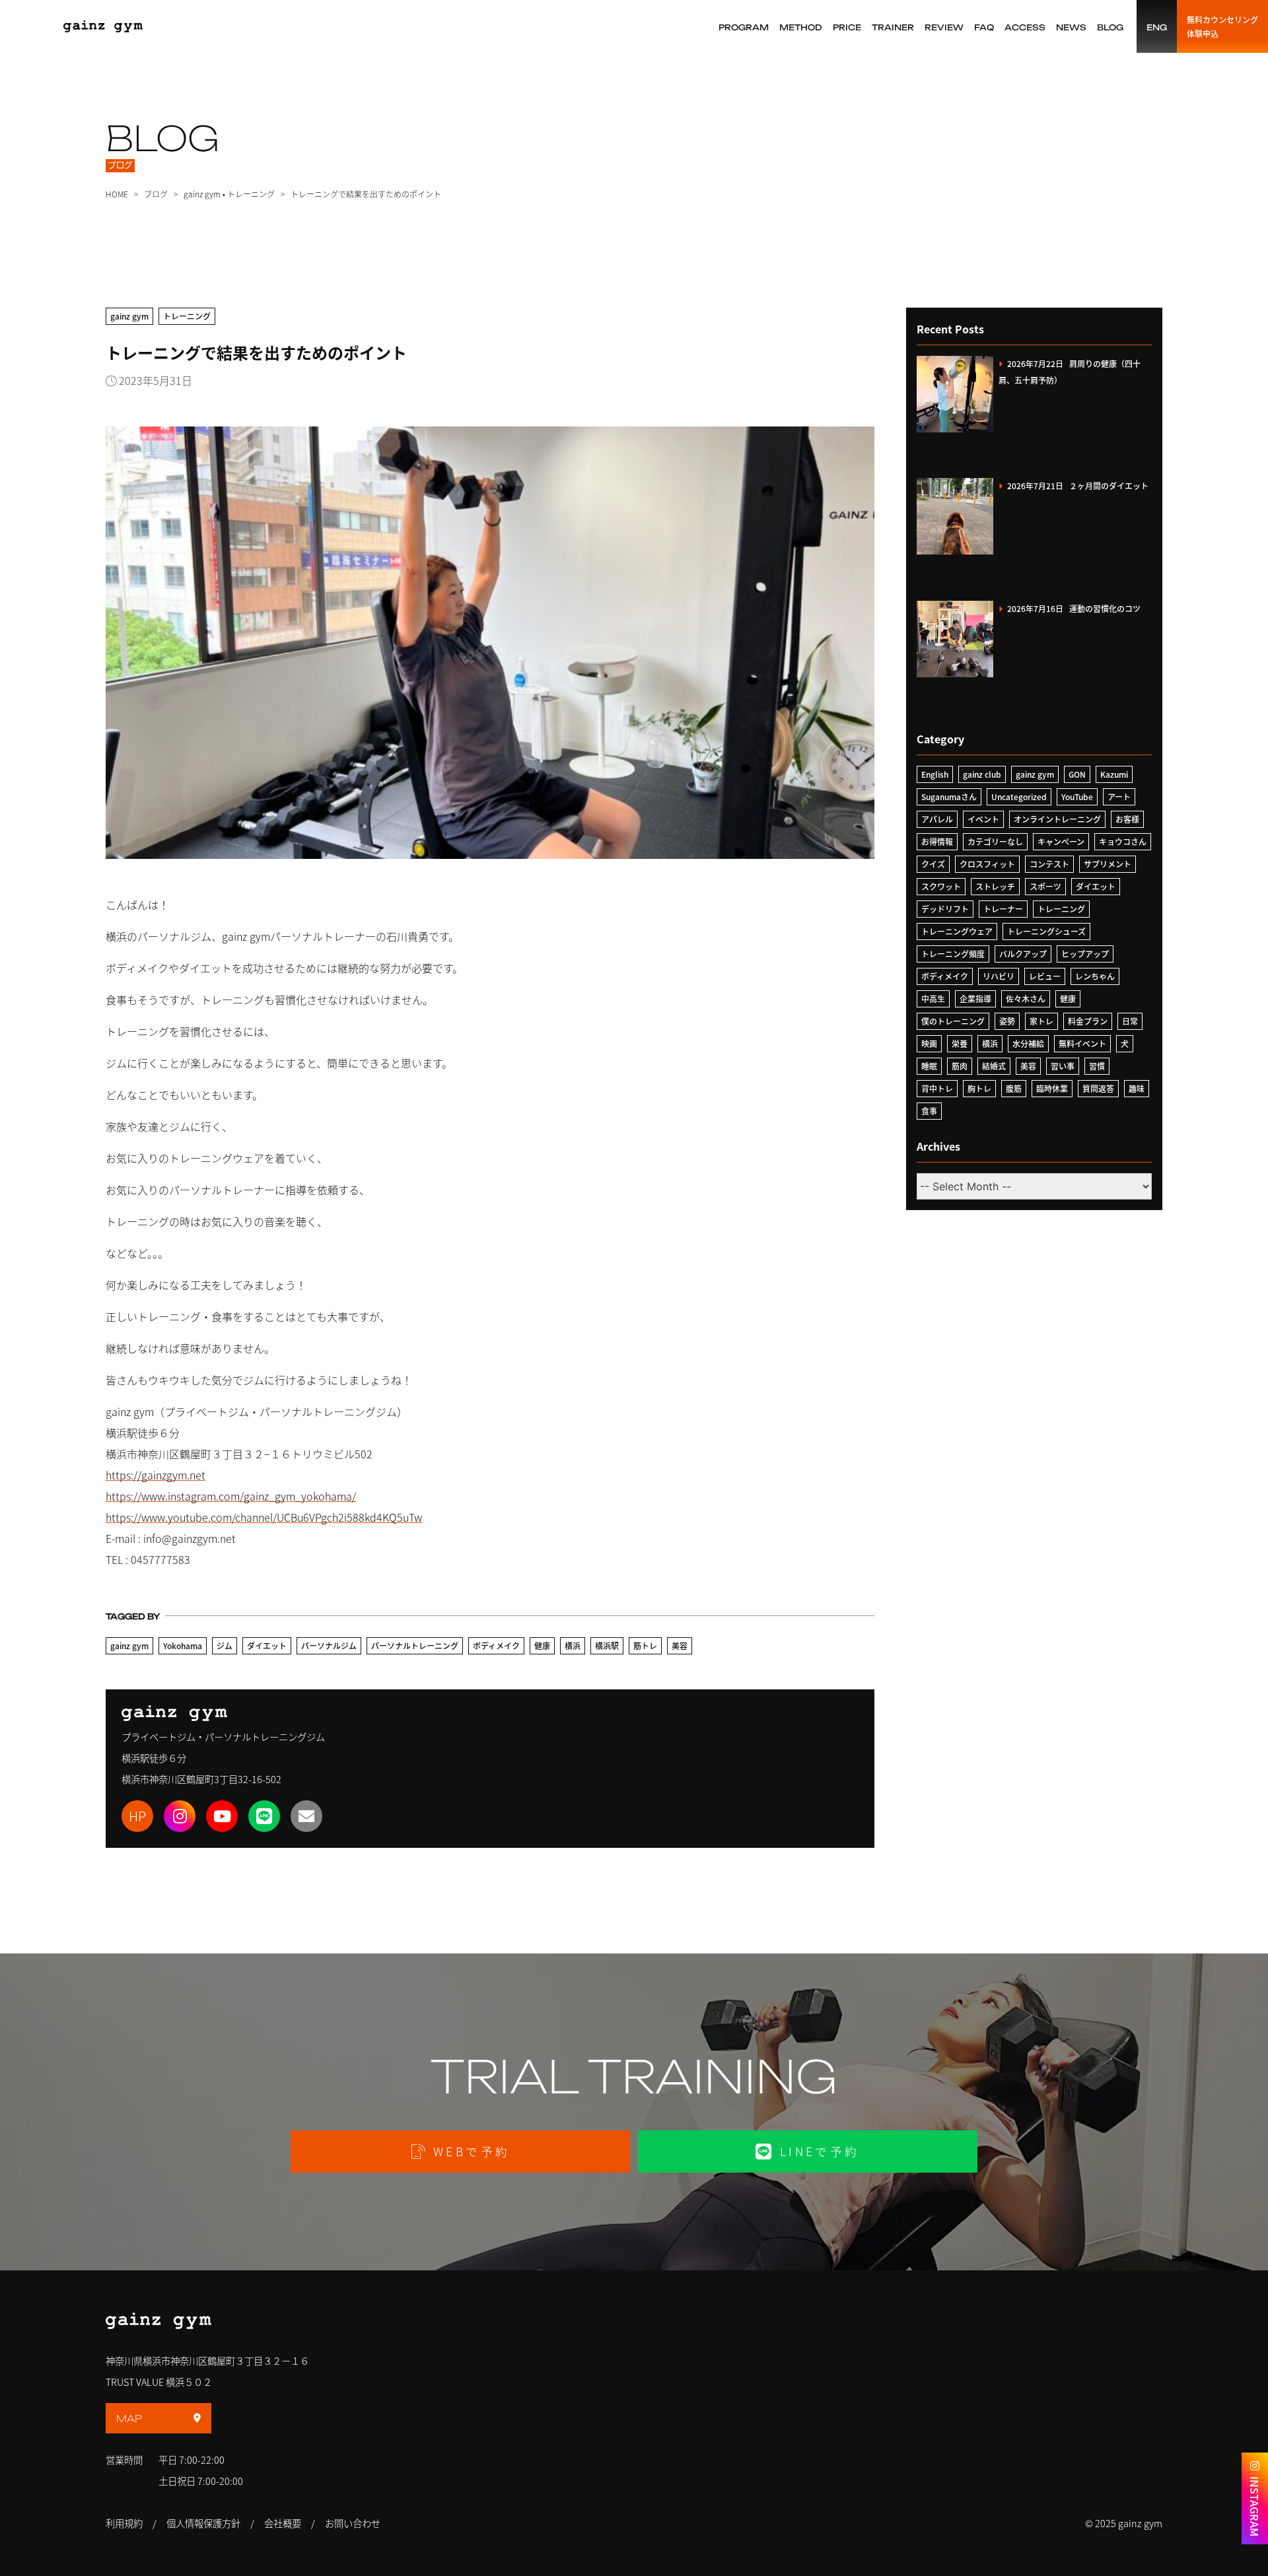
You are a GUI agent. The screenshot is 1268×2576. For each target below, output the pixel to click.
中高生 (933, 999)
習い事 (1063, 1066)
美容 (680, 1645)
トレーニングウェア (957, 931)
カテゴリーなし (995, 841)
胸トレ (979, 1088)
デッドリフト (945, 909)
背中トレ (937, 1088)
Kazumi (1114, 774)
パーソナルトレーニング (415, 1645)
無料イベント (1082, 1043)
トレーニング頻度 (953, 954)
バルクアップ (1023, 954)
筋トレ (645, 1645)
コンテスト (1049, 864)
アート (1119, 797)
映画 (929, 1043)
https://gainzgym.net (156, 1475)
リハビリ (999, 976)
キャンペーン (1061, 841)
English (935, 774)
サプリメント (1108, 864)
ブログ (156, 194)
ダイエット (267, 1645)
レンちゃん (1095, 976)
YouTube (1077, 797)
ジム (225, 1645)
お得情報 (937, 841)
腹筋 (1014, 1088)
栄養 (960, 1043)
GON (1077, 774)
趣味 (1137, 1088)
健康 (542, 1645)
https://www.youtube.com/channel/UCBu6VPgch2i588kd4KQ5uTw (264, 1517)
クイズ (933, 864)
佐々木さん (1026, 999)
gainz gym (202, 194)
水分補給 (1028, 1043)
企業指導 (975, 999)
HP (137, 1816)
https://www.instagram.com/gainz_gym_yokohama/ (231, 1496)
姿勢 (1007, 1021)
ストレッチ (995, 886)
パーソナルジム (329, 1645)
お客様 (1127, 819)
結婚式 (994, 1066)
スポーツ (1045, 886)
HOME (117, 194)
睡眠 (929, 1066)
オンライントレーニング (1057, 819)
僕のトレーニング (953, 1021)
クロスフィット (987, 864)
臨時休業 (1052, 1088)
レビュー (1045, 976)
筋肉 (960, 1066)
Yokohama (183, 1645)
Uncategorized (1019, 797)
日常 (1130, 1021)
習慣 (1097, 1066)
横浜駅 (607, 1645)
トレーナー (1003, 909)
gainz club (982, 774)
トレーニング (251, 194)
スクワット (941, 886)
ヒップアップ (1085, 954)
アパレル (937, 819)
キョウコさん (1123, 841)
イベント (983, 819)
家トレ (1041, 1021)
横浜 (573, 1645)
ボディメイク (496, 1645)
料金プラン (1088, 1021)
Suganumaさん (949, 797)
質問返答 (1098, 1088)
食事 (929, 1111)
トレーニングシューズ (1046, 931)
